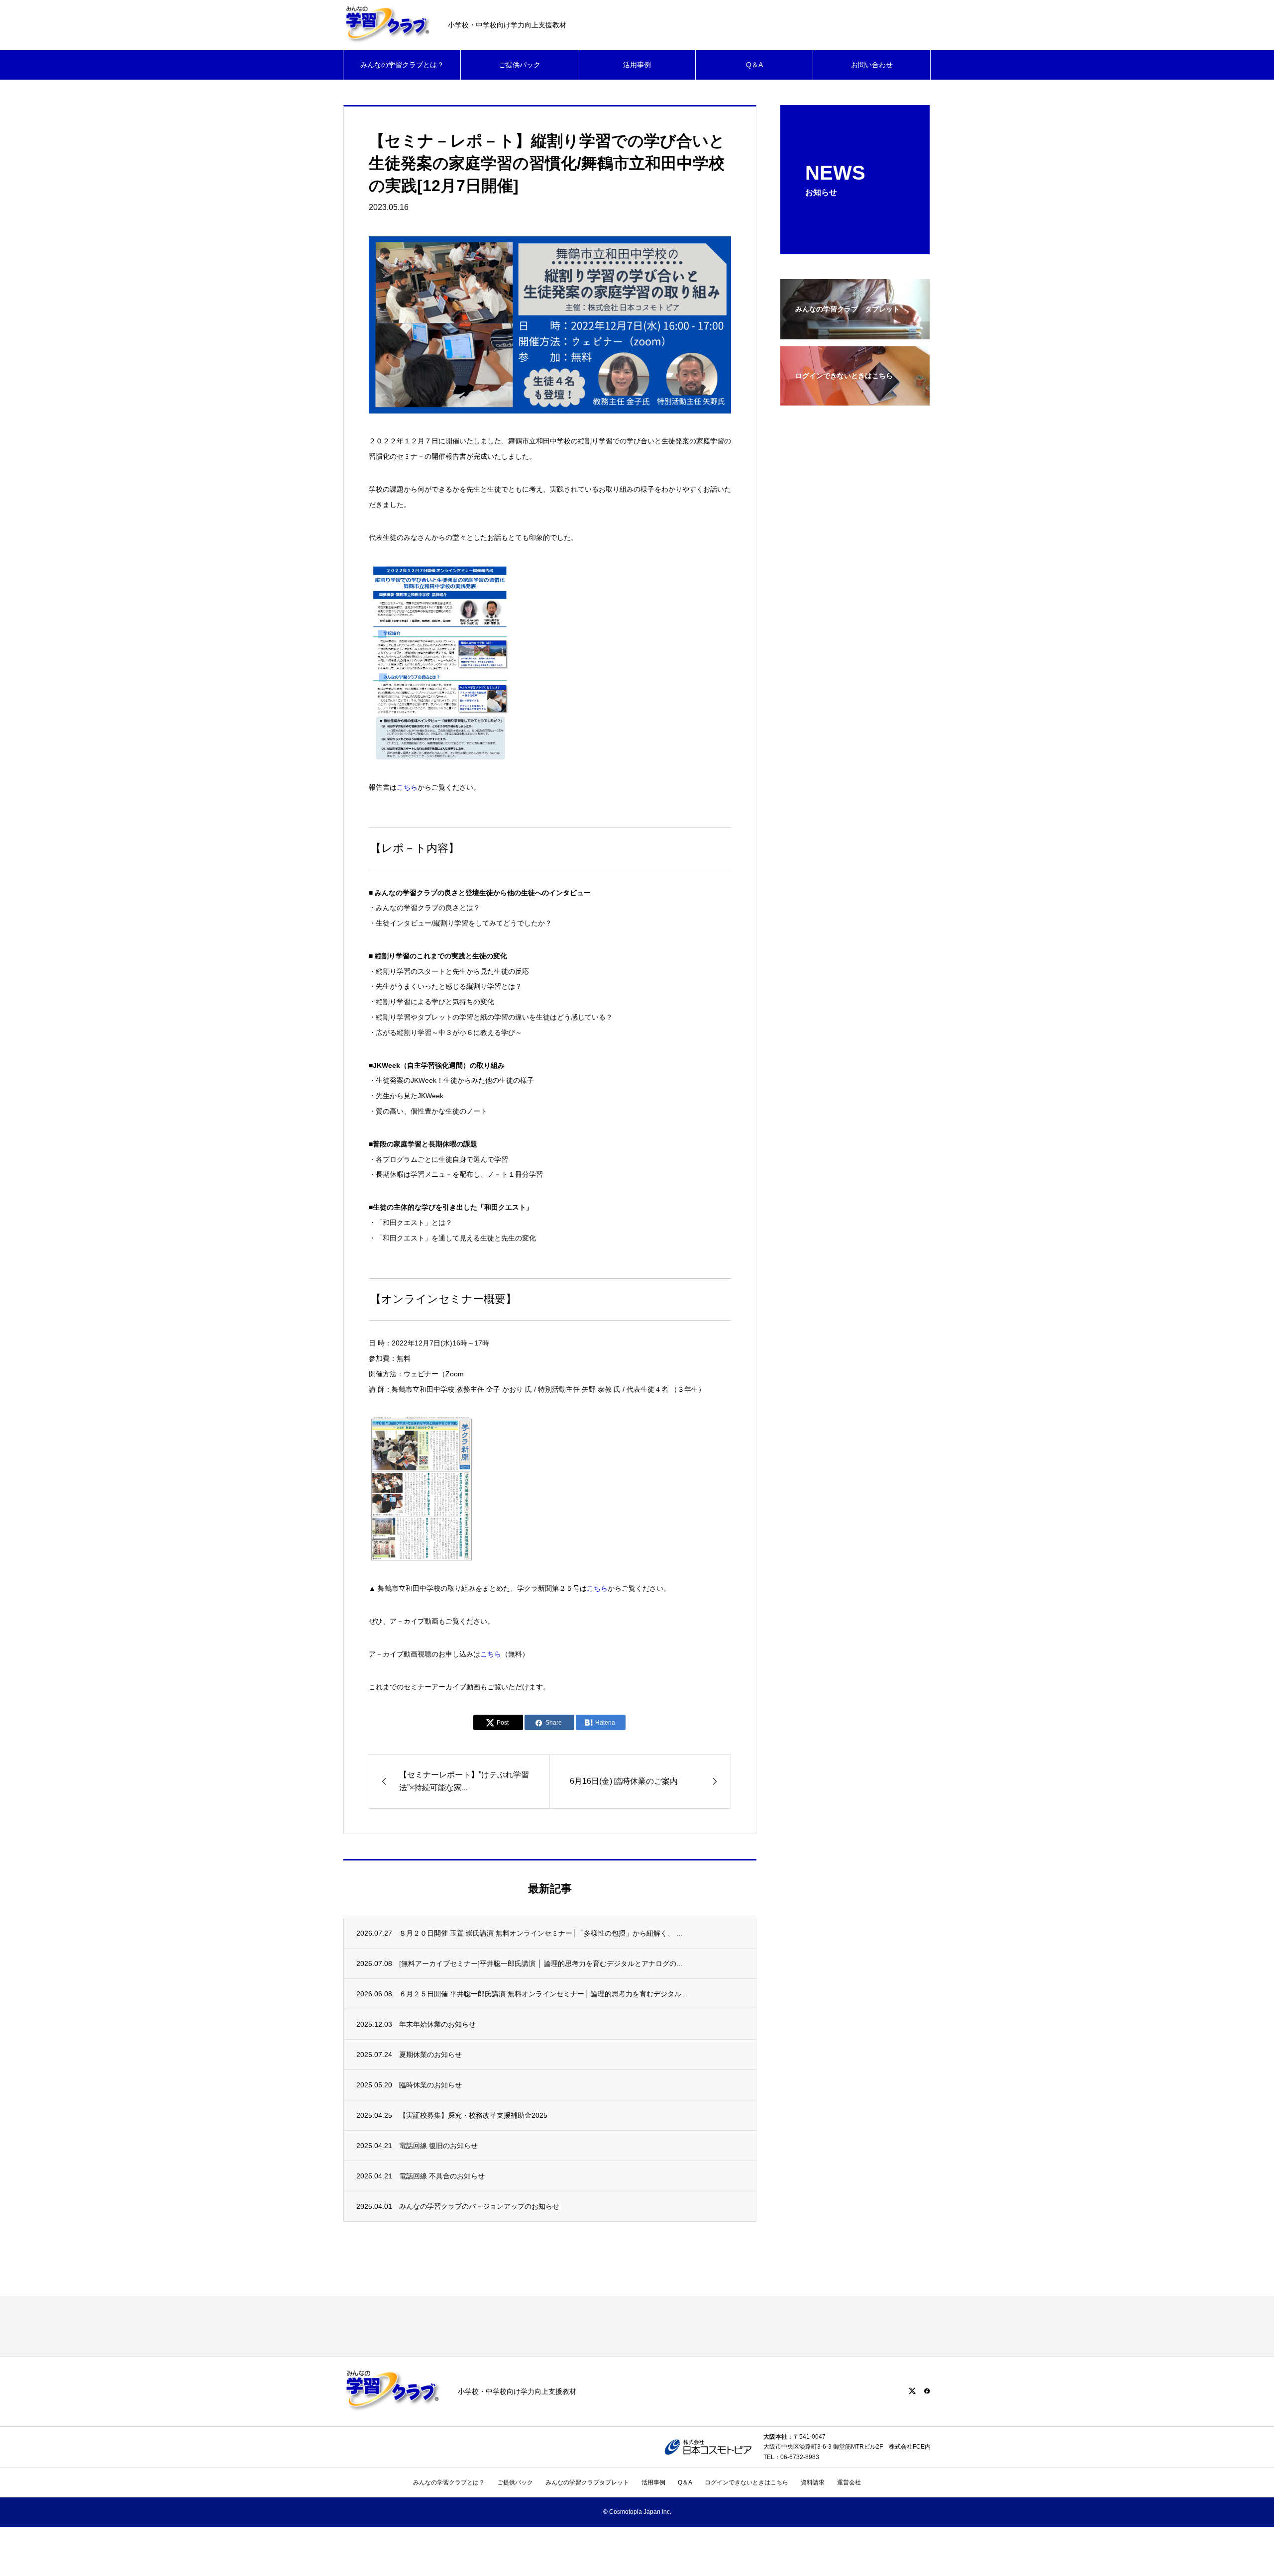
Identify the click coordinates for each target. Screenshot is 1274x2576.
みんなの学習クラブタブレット (587, 2482)
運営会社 (849, 2482)
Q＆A (754, 65)
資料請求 (813, 2482)
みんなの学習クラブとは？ (402, 65)
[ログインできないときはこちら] (855, 399)
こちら (407, 787)
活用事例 (637, 65)
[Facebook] (927, 2391)
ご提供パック (520, 65)
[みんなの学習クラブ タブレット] (855, 333)
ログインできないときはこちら (746, 2482)
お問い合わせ (872, 65)
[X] (912, 2391)
